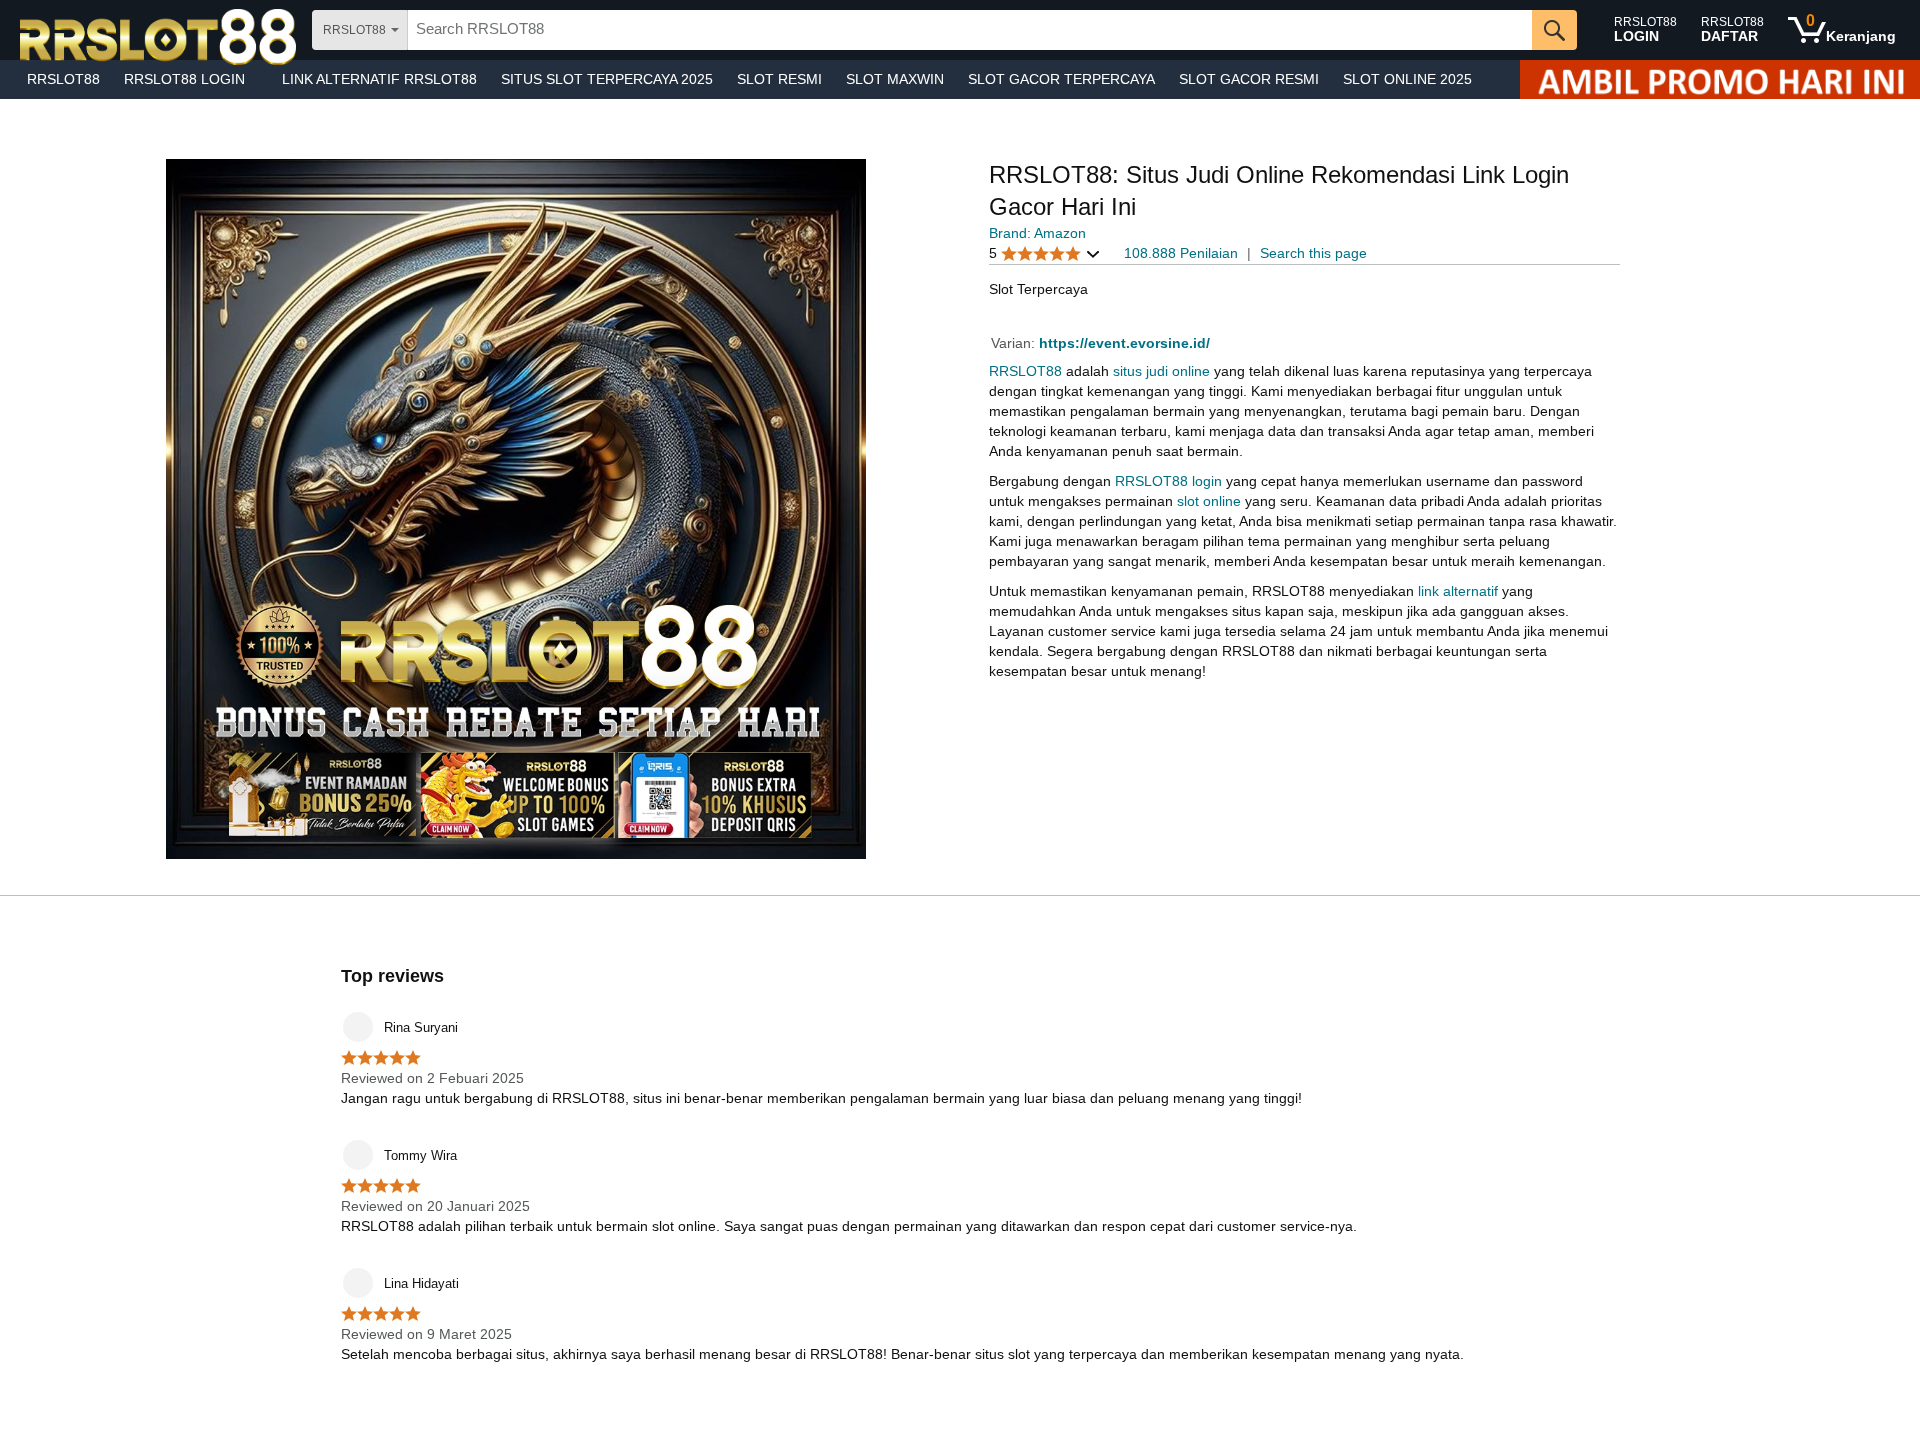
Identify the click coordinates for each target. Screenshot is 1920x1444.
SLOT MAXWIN (895, 79)
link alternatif (1458, 591)
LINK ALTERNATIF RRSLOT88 (379, 79)
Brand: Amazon (1037, 233)
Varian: (1015, 343)
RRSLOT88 (63, 79)
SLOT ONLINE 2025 (1407, 79)
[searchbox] (970, 30)
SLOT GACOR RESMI (1249, 79)
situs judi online (1161, 371)
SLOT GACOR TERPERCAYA (1061, 79)
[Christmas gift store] (1720, 79)
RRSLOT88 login (1168, 481)
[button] (1045, 253)
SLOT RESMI (779, 79)
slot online (1209, 501)
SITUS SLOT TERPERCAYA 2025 (607, 79)
